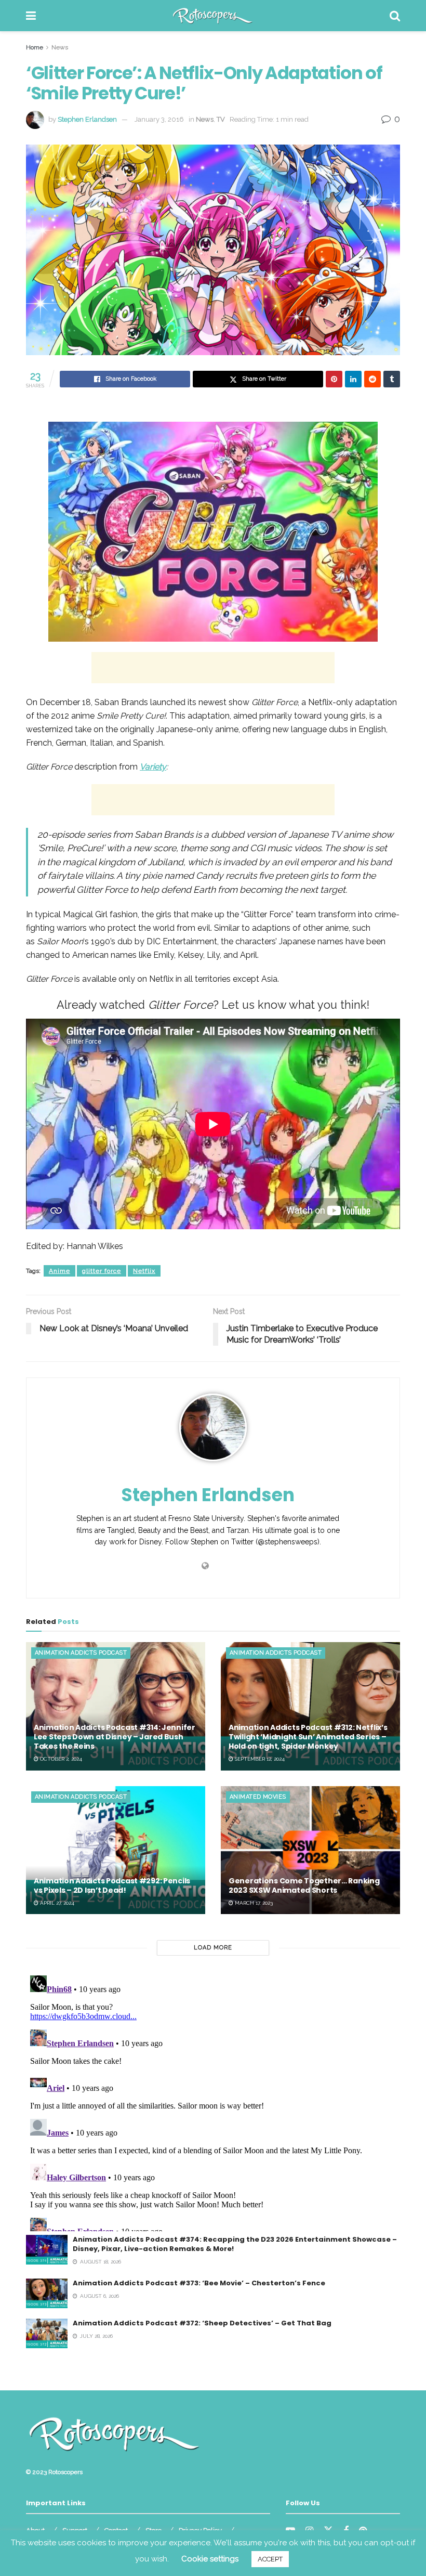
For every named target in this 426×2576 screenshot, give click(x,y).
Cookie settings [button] (210, 2559)
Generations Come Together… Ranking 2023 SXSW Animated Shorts (304, 1885)
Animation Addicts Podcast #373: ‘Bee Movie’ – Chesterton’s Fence (199, 2283)
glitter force (102, 1271)
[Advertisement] (213, 668)
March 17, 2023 (253, 1903)
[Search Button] (395, 16)
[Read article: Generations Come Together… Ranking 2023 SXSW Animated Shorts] (310, 1850)
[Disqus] (213, 2101)
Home (35, 47)
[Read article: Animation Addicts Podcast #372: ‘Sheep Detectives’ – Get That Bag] (47, 2333)
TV (221, 119)
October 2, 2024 (60, 1759)
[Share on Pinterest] (334, 379)
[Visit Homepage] (213, 16)
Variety (153, 767)
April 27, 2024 (56, 1903)
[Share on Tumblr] (392, 379)
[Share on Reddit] (372, 379)
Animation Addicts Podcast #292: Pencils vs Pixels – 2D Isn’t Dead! (112, 1885)
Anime (59, 1271)
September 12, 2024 (259, 1759)
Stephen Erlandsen (87, 119)
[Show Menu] (31, 16)
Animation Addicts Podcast (81, 1653)
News (60, 47)
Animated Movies (258, 1797)
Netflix (144, 1271)
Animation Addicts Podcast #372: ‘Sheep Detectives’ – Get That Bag (202, 2323)
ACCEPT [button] (270, 2559)
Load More (213, 1948)
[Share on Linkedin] (353, 379)
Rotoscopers (65, 2472)
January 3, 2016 (159, 119)
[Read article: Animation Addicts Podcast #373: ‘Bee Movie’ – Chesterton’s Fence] (47, 2293)
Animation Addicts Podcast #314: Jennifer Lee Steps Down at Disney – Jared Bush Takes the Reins (115, 1737)
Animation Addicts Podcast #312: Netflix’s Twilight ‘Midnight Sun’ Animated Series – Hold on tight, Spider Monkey (308, 1737)
